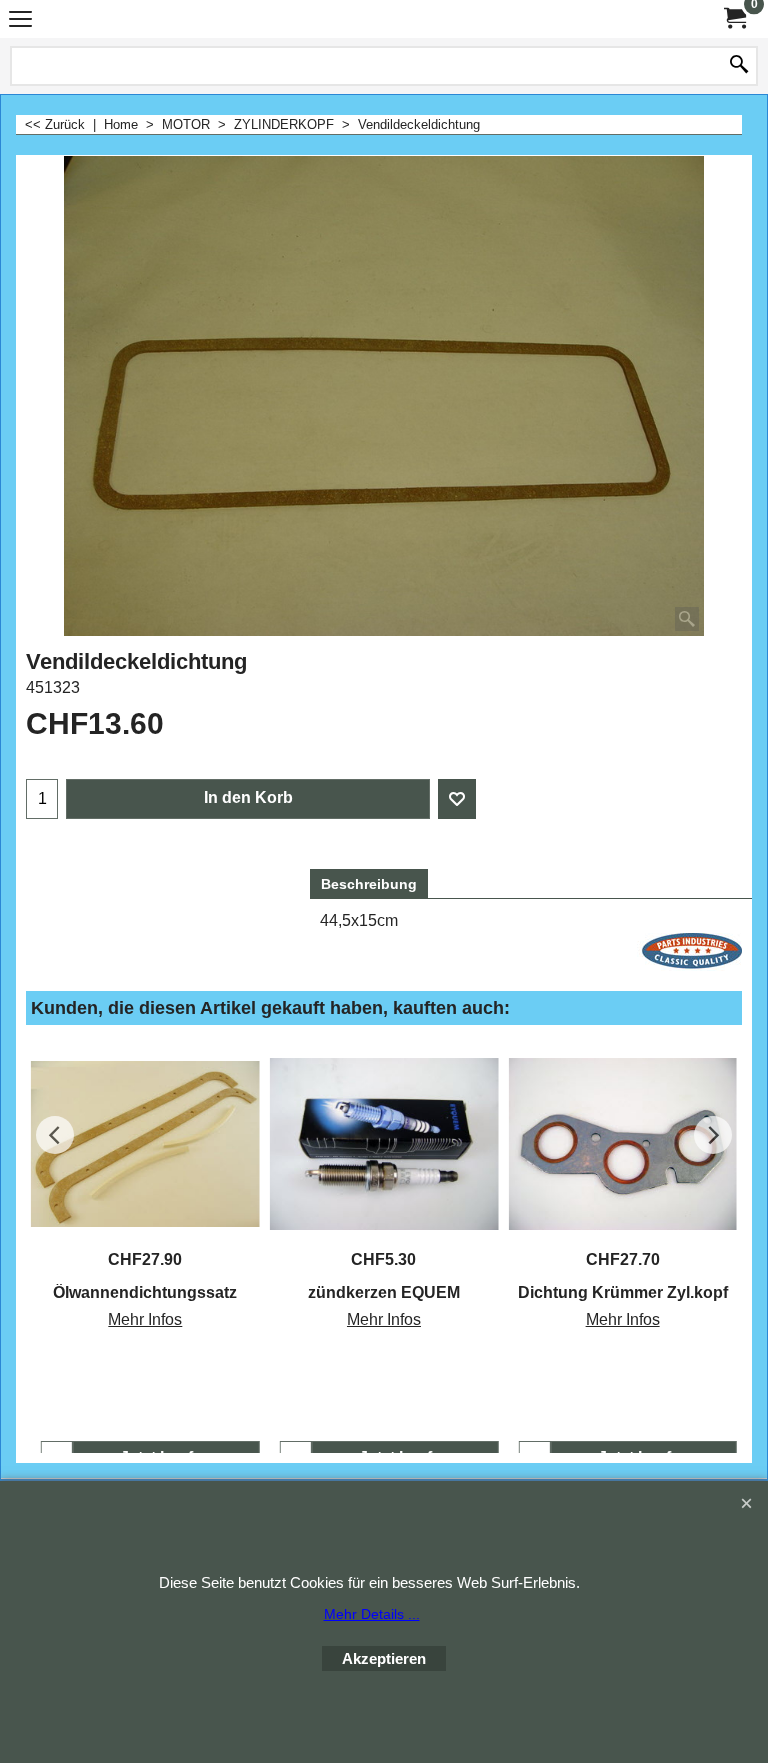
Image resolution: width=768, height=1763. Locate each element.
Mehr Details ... (372, 1614)
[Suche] (739, 66)
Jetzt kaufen (166, 1457)
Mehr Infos (145, 1319)
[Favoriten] (457, 799)
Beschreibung (369, 884)
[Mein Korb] (734, 18)
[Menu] (20, 21)
